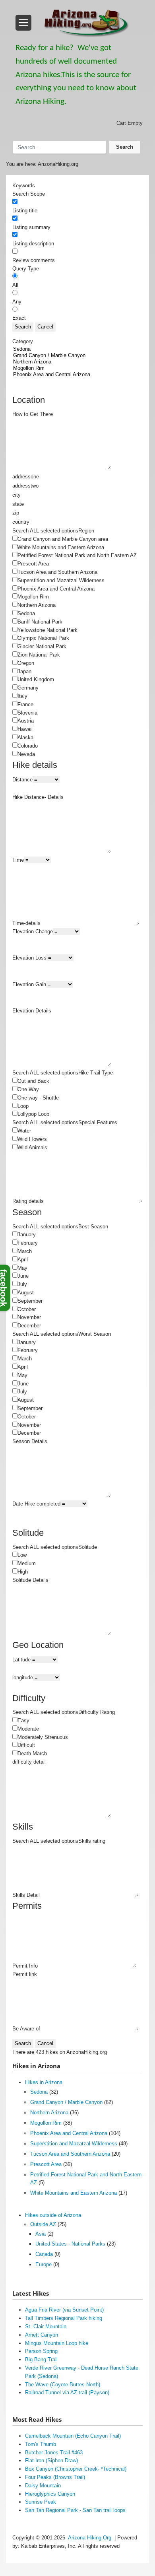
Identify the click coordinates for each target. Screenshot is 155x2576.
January (27, 1235)
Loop (23, 1106)
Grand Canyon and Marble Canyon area (63, 539)
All (15, 285)
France (25, 704)
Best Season (93, 1227)
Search (125, 147)
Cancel (45, 327)
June (23, 1276)
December (29, 1326)
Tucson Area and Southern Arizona (57, 572)
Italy (22, 696)
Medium (27, 1563)
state (18, 504)
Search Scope (29, 194)
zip (16, 513)
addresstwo (25, 486)
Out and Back (33, 1081)
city (16, 495)
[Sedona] (73, 349)
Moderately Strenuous (43, 1737)
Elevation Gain (29, 984)
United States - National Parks (70, 2244)
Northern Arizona (37, 605)
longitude (23, 1678)
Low (22, 1555)
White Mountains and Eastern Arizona (61, 547)
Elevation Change (33, 932)
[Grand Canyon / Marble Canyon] (73, 356)
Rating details (28, 1201)
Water (24, 1131)
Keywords (24, 186)
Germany (28, 688)
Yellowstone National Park (47, 630)
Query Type (26, 269)
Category (23, 341)
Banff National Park (40, 622)
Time (18, 860)
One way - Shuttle (38, 1098)
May (22, 1268)
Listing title (25, 211)
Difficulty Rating (97, 1712)
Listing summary (31, 227)
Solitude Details (30, 1580)
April (23, 1260)
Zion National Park (39, 655)
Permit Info (25, 1966)
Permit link (25, 1974)
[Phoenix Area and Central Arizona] (73, 375)
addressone (26, 477)
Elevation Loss (29, 958)
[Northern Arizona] (73, 362)
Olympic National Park (43, 638)
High (23, 1572)
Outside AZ (43, 2224)
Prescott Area (33, 564)
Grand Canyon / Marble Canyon (66, 2102)
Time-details (26, 923)
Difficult (26, 1745)
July (22, 1284)
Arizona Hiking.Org (90, 2538)
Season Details (30, 1441)
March (25, 1251)
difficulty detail (29, 1762)
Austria (26, 721)
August (26, 1293)
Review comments (34, 260)
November (29, 1317)
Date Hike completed (36, 1504)
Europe (44, 2264)
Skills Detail (26, 1895)
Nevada (26, 754)
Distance (22, 780)
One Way (28, 1089)
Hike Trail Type (96, 1073)
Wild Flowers (32, 1139)
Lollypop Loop (33, 1114)
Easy (23, 1720)
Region (86, 531)
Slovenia (27, 713)
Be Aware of (26, 2029)
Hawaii (25, 729)
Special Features (98, 1122)
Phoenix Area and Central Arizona (56, 589)
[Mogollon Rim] (73, 368)
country (21, 522)
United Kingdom (36, 679)
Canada (44, 2254)
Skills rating (92, 1841)
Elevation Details (32, 1011)
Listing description (33, 244)
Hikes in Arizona (44, 2082)
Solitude (88, 1547)
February (28, 1243)
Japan (24, 671)
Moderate (28, 1729)
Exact (19, 318)
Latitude (21, 1660)
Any (17, 302)
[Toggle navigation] (23, 23)
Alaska (25, 737)
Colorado (28, 746)
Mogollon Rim (33, 597)
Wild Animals (32, 1147)
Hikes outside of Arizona (53, 2215)
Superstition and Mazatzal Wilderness (61, 580)
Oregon (26, 663)
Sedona (26, 613)
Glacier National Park (42, 646)
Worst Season (95, 1334)
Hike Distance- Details (38, 797)
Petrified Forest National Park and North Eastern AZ (77, 555)
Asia (41, 2234)
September (30, 1301)
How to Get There (33, 414)
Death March (32, 1753)
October (27, 1309)
